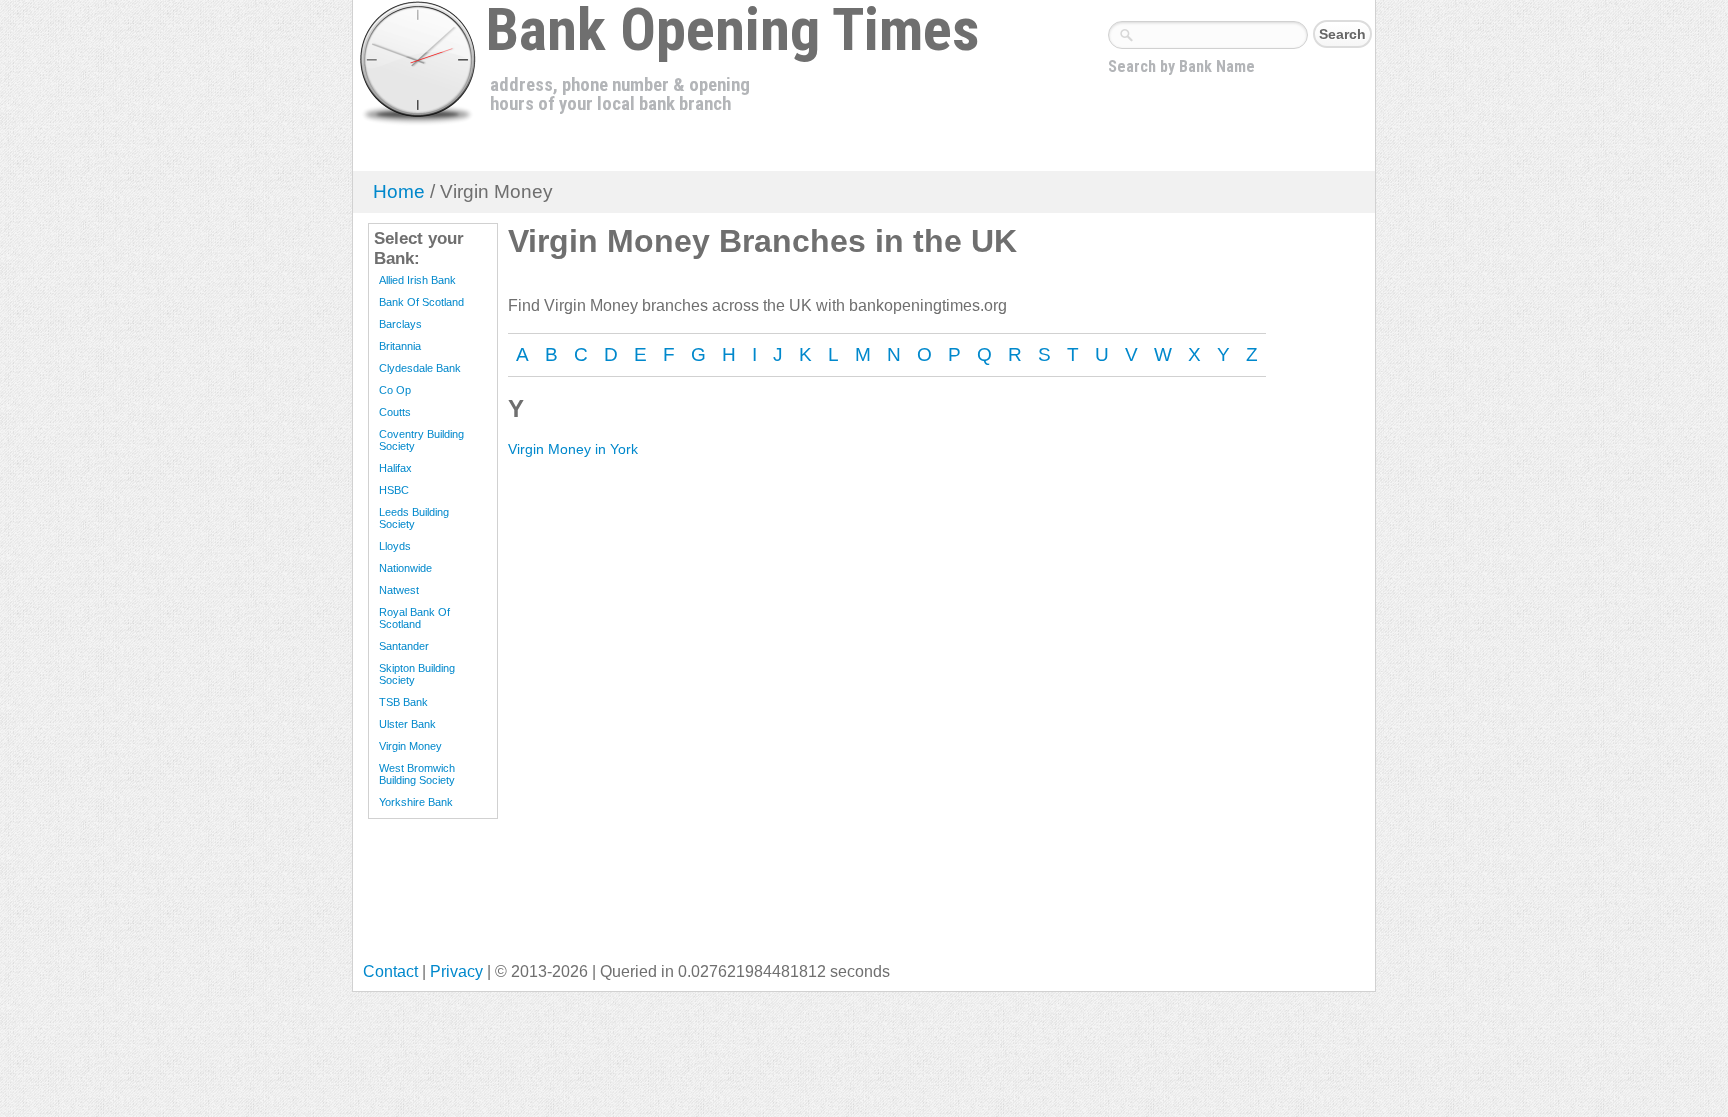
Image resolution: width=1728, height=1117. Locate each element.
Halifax (395, 468)
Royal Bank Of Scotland (414, 618)
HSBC (394, 490)
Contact (390, 971)
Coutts (395, 412)
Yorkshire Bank (416, 802)
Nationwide (405, 568)
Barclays (400, 324)
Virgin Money (410, 746)
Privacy (456, 971)
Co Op (395, 390)
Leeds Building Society (414, 518)
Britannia (400, 346)
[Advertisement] (727, 894)
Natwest (399, 590)
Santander (404, 646)
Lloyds (395, 546)
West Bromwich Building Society (417, 774)
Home (399, 191)
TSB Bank (403, 702)
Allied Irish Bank (417, 280)
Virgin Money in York (573, 449)
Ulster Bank (407, 724)
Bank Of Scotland (421, 302)
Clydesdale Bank (420, 368)
